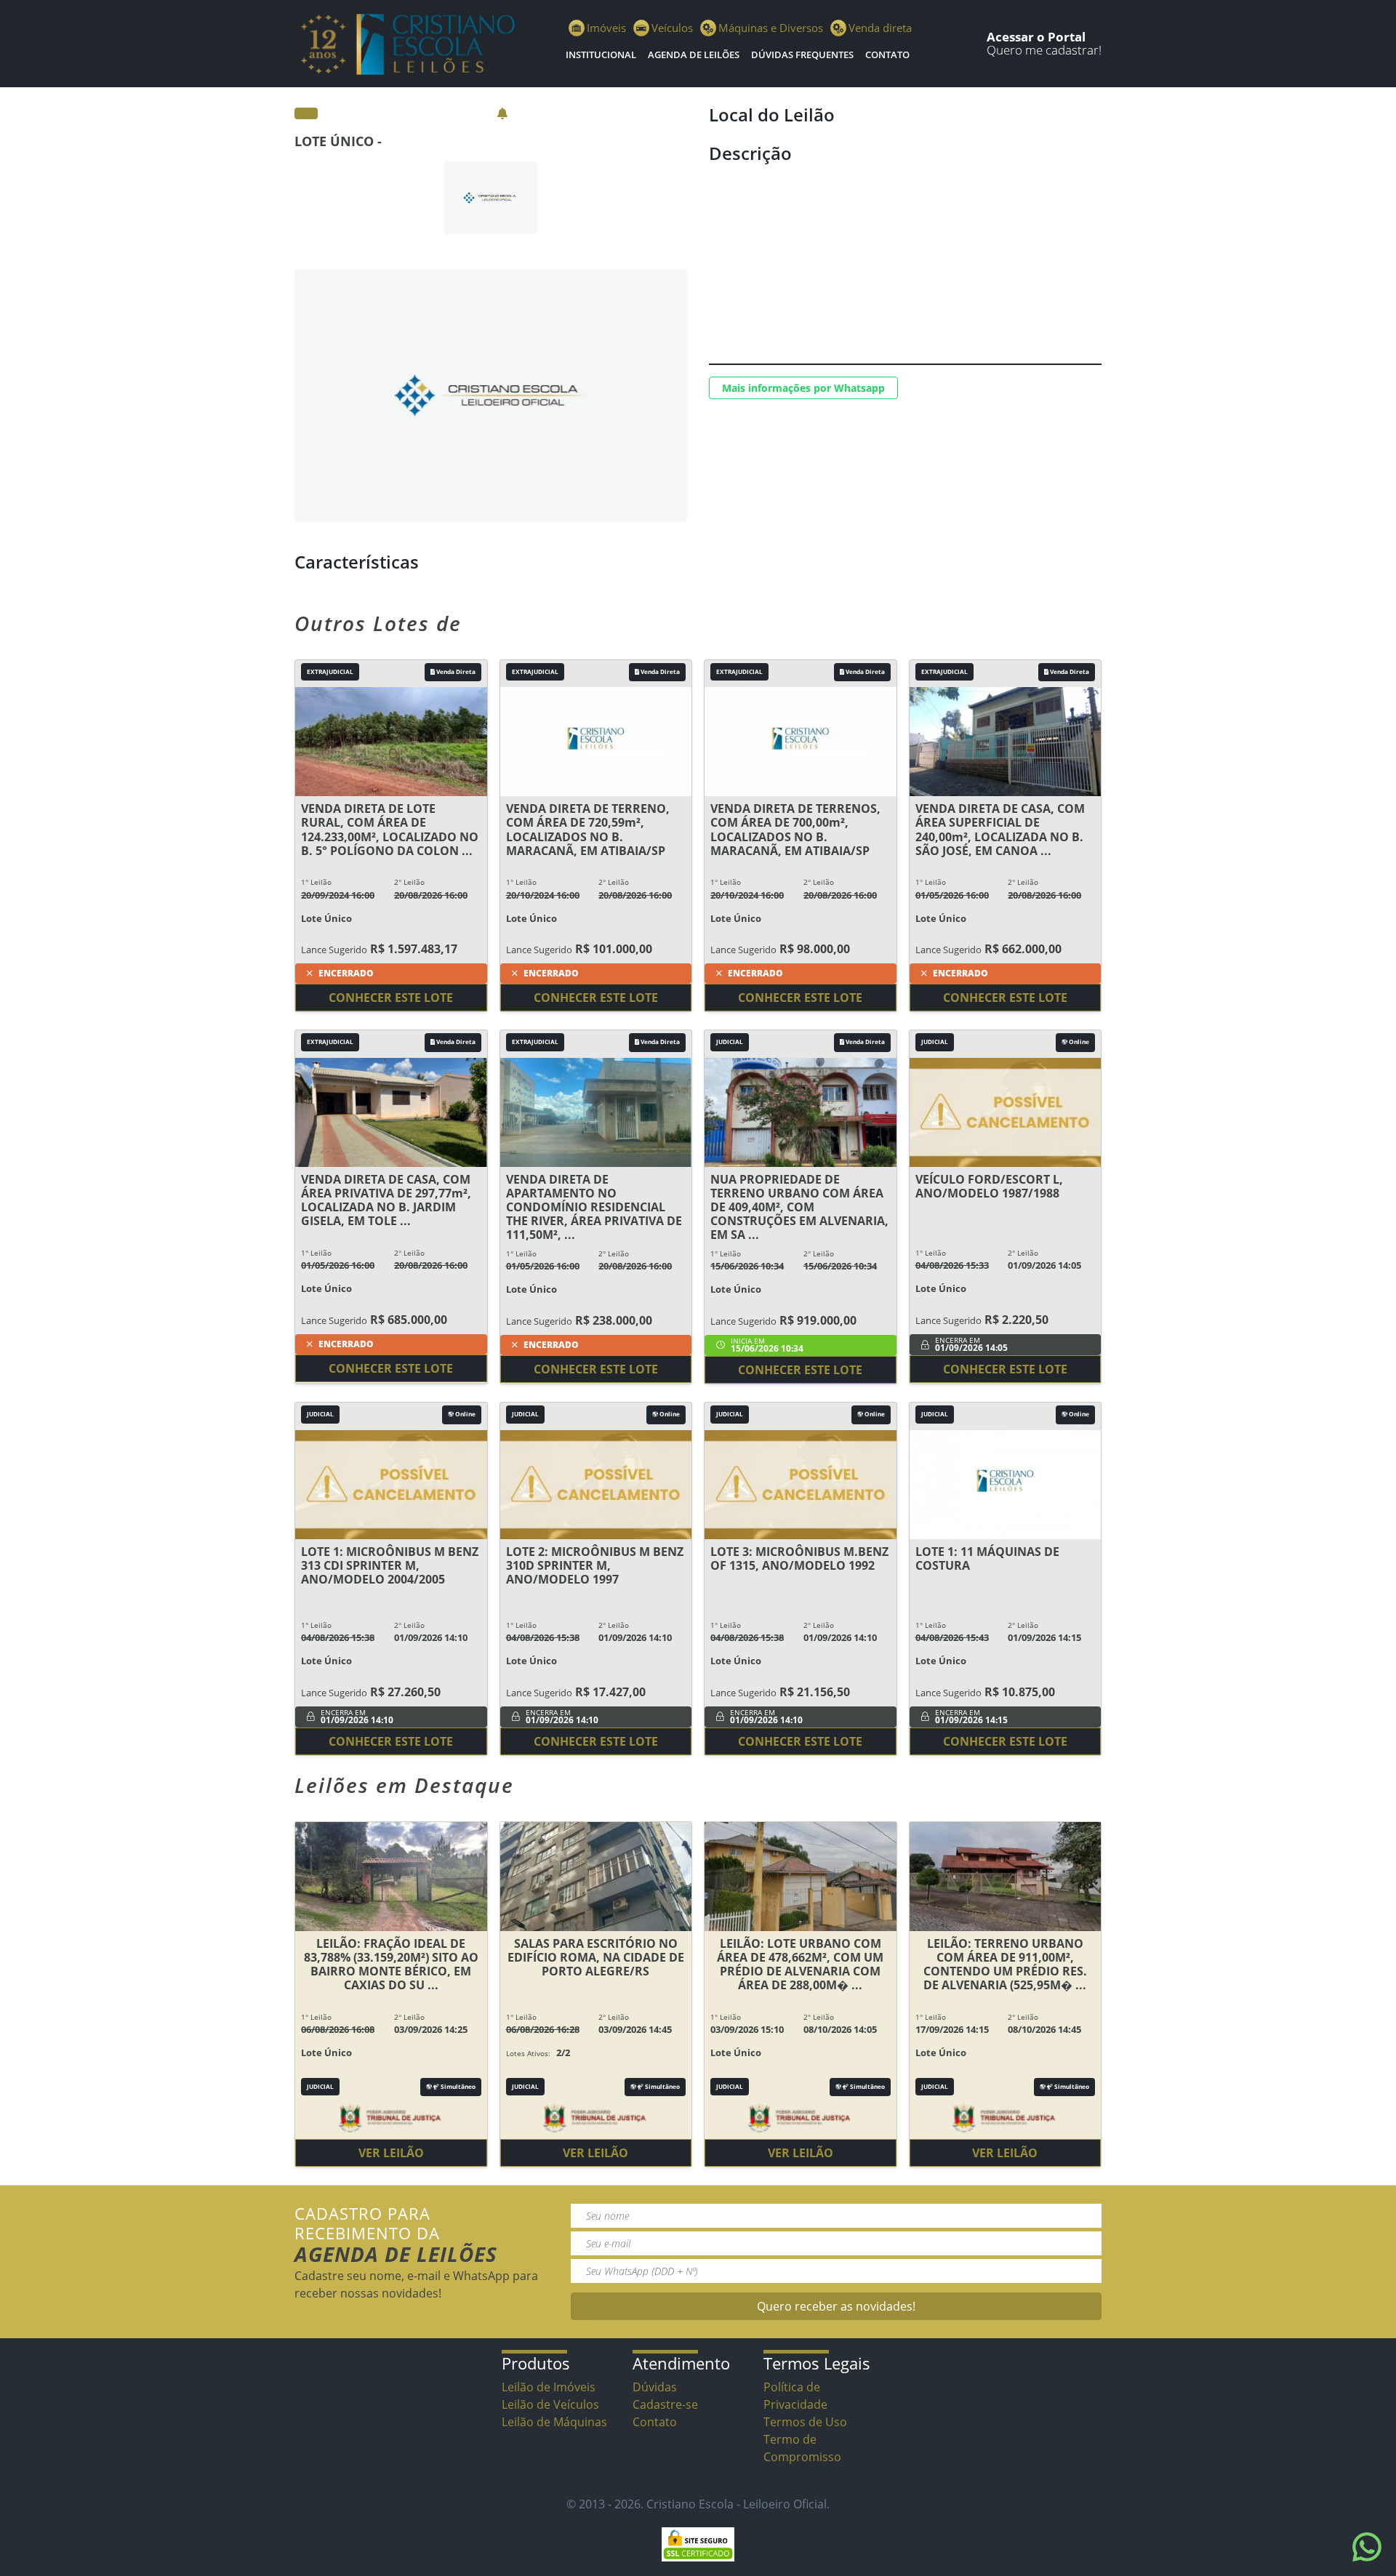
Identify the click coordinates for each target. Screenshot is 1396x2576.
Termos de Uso (805, 2422)
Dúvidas (655, 2387)
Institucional (601, 55)
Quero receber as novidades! (836, 2306)
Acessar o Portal (1036, 37)
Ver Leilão (391, 2153)
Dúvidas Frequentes (802, 55)
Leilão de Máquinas (554, 2422)
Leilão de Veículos (550, 2404)
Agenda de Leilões (694, 55)
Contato (887, 55)
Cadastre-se (665, 2404)
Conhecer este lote (391, 998)
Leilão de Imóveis (549, 2387)
